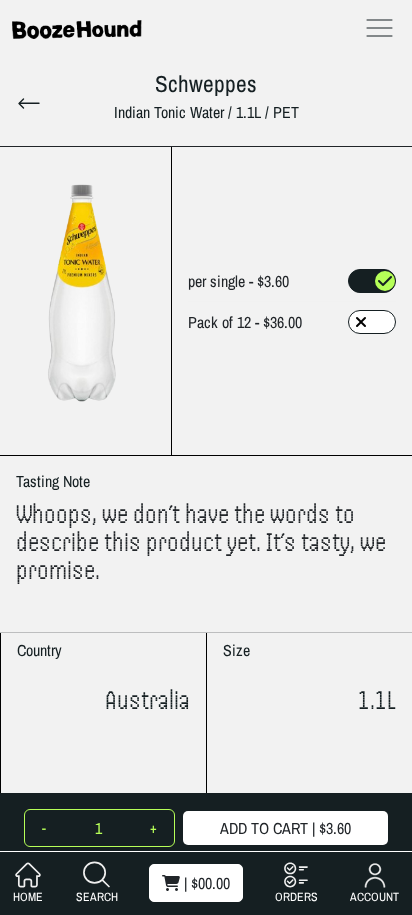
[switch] (372, 281)
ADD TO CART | (285, 828)
